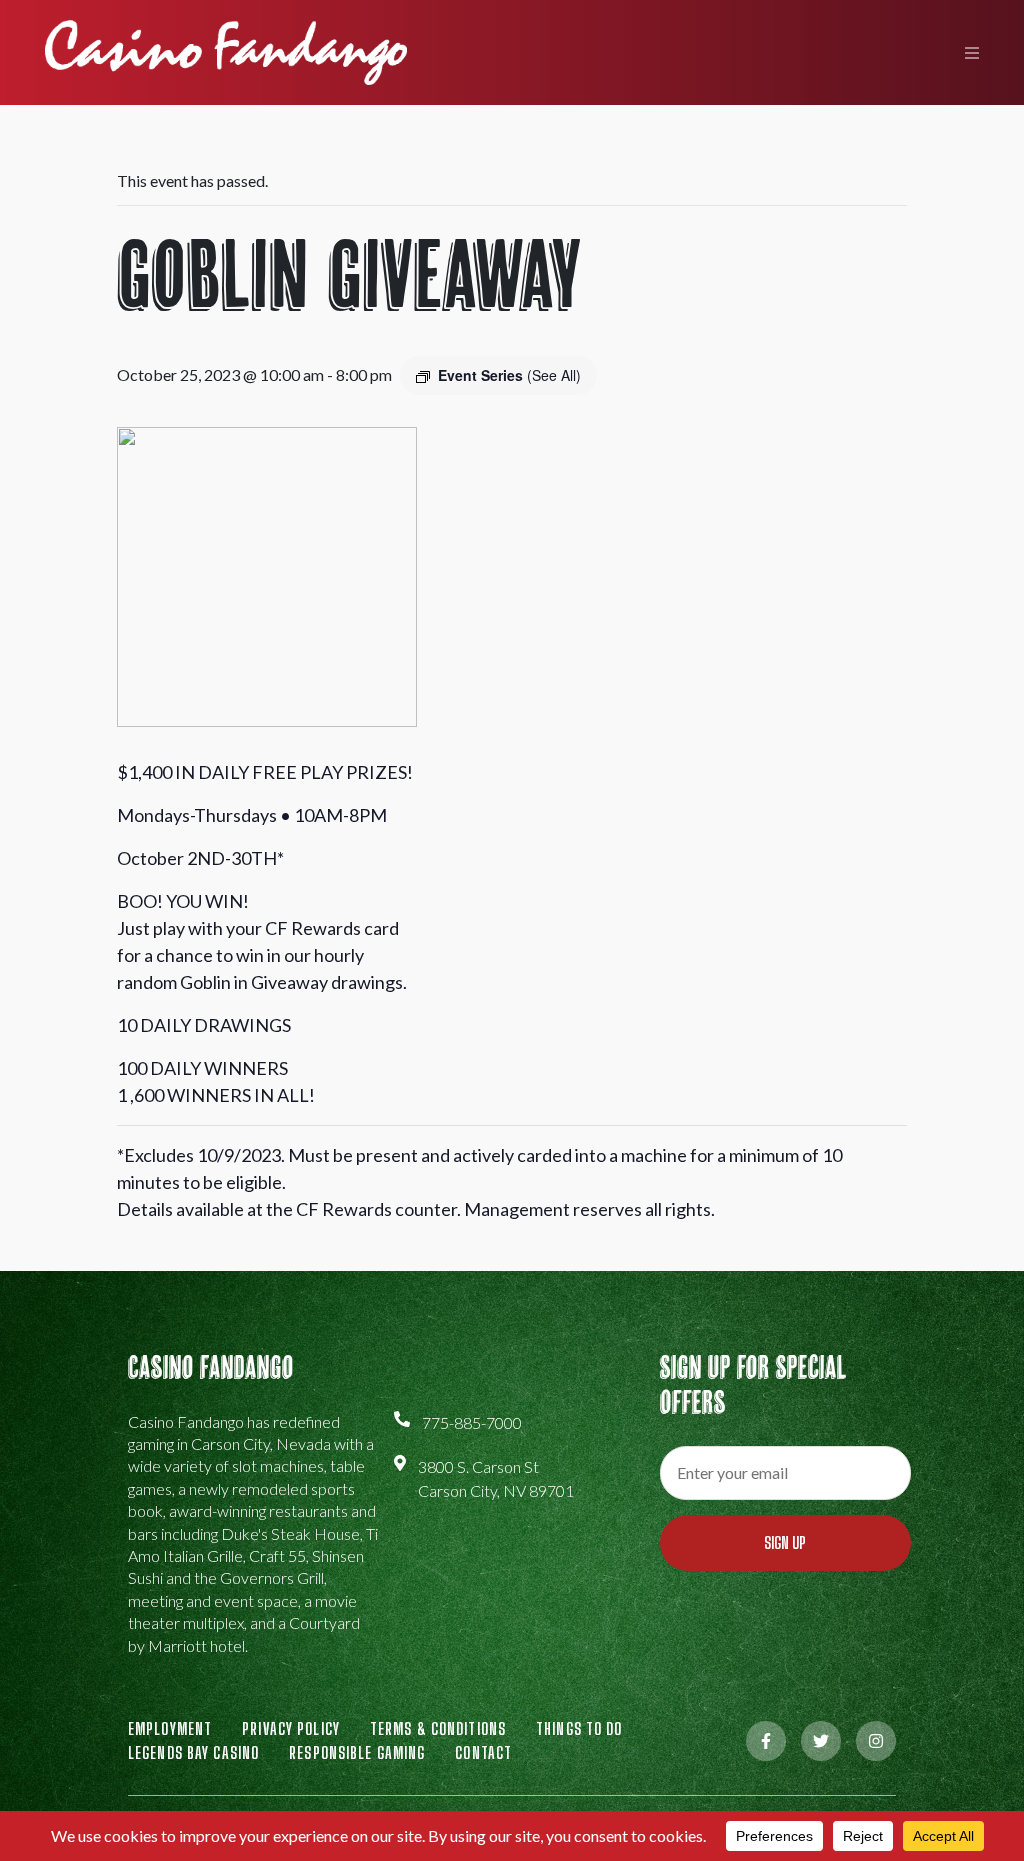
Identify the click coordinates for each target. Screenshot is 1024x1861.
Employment (170, 1728)
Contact (483, 1752)
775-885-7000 (472, 1422)
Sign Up (785, 1542)
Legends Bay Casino (193, 1752)
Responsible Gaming (357, 1752)
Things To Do (579, 1728)
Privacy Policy (291, 1728)
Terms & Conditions (438, 1728)
